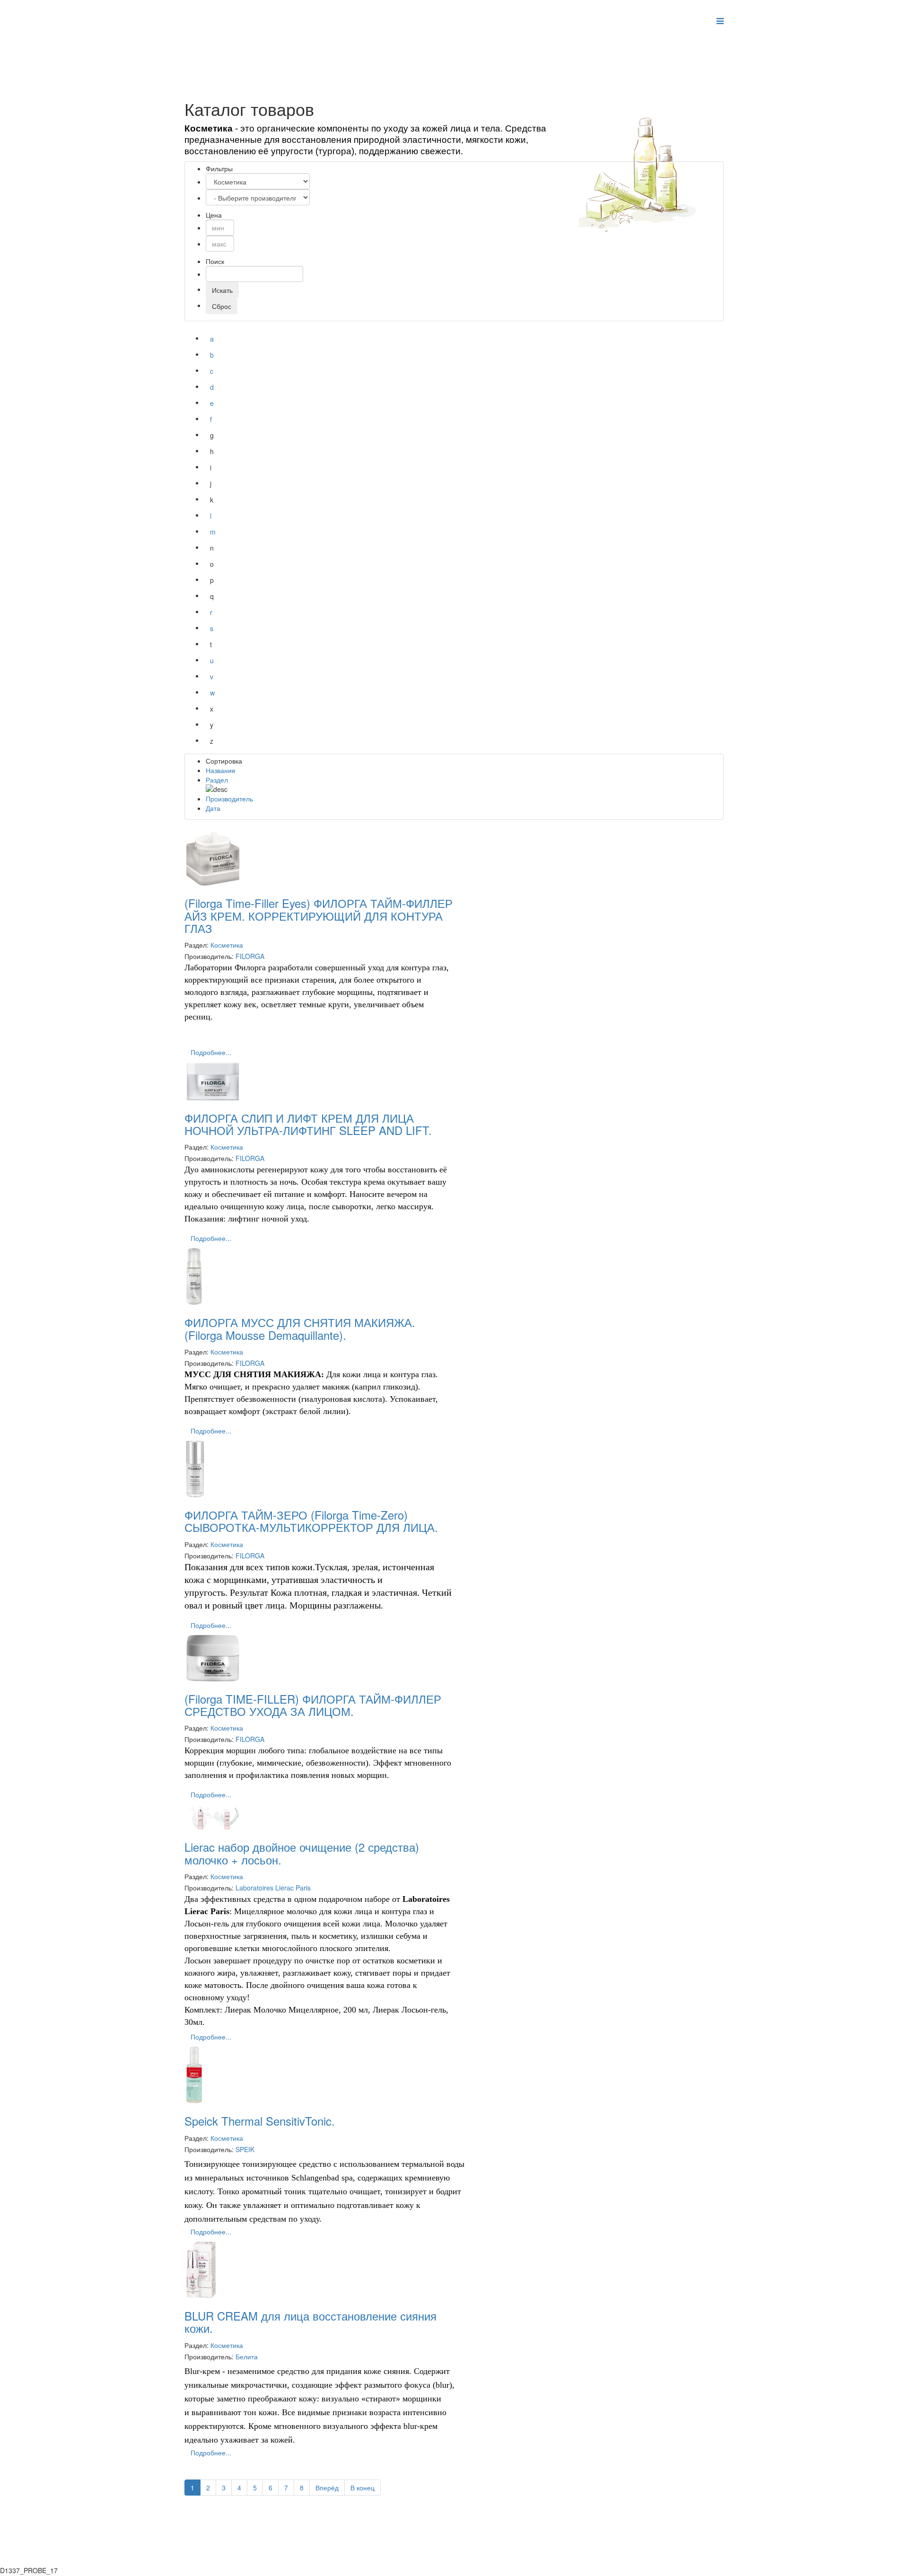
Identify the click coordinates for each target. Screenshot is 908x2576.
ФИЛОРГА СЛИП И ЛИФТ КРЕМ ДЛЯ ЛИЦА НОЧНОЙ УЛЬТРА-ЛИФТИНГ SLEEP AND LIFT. (308, 1124)
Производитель (229, 799)
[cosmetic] (650, 172)
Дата (213, 808)
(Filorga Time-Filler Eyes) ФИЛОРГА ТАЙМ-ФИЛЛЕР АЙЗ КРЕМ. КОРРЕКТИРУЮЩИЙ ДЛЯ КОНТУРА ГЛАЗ (319, 915)
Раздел (217, 780)
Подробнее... (211, 1052)
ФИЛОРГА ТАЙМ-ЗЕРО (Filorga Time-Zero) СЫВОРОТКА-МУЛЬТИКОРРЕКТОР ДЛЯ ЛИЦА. (311, 1521)
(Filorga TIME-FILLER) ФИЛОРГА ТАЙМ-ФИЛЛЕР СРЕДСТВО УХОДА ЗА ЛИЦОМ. (313, 1705)
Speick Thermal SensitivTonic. (260, 2121)
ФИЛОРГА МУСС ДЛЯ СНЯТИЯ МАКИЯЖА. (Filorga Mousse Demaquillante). (300, 1328)
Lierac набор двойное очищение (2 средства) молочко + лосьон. (302, 1853)
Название (221, 770)
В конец (362, 2488)
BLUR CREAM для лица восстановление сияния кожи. (310, 2322)
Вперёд (327, 2488)
